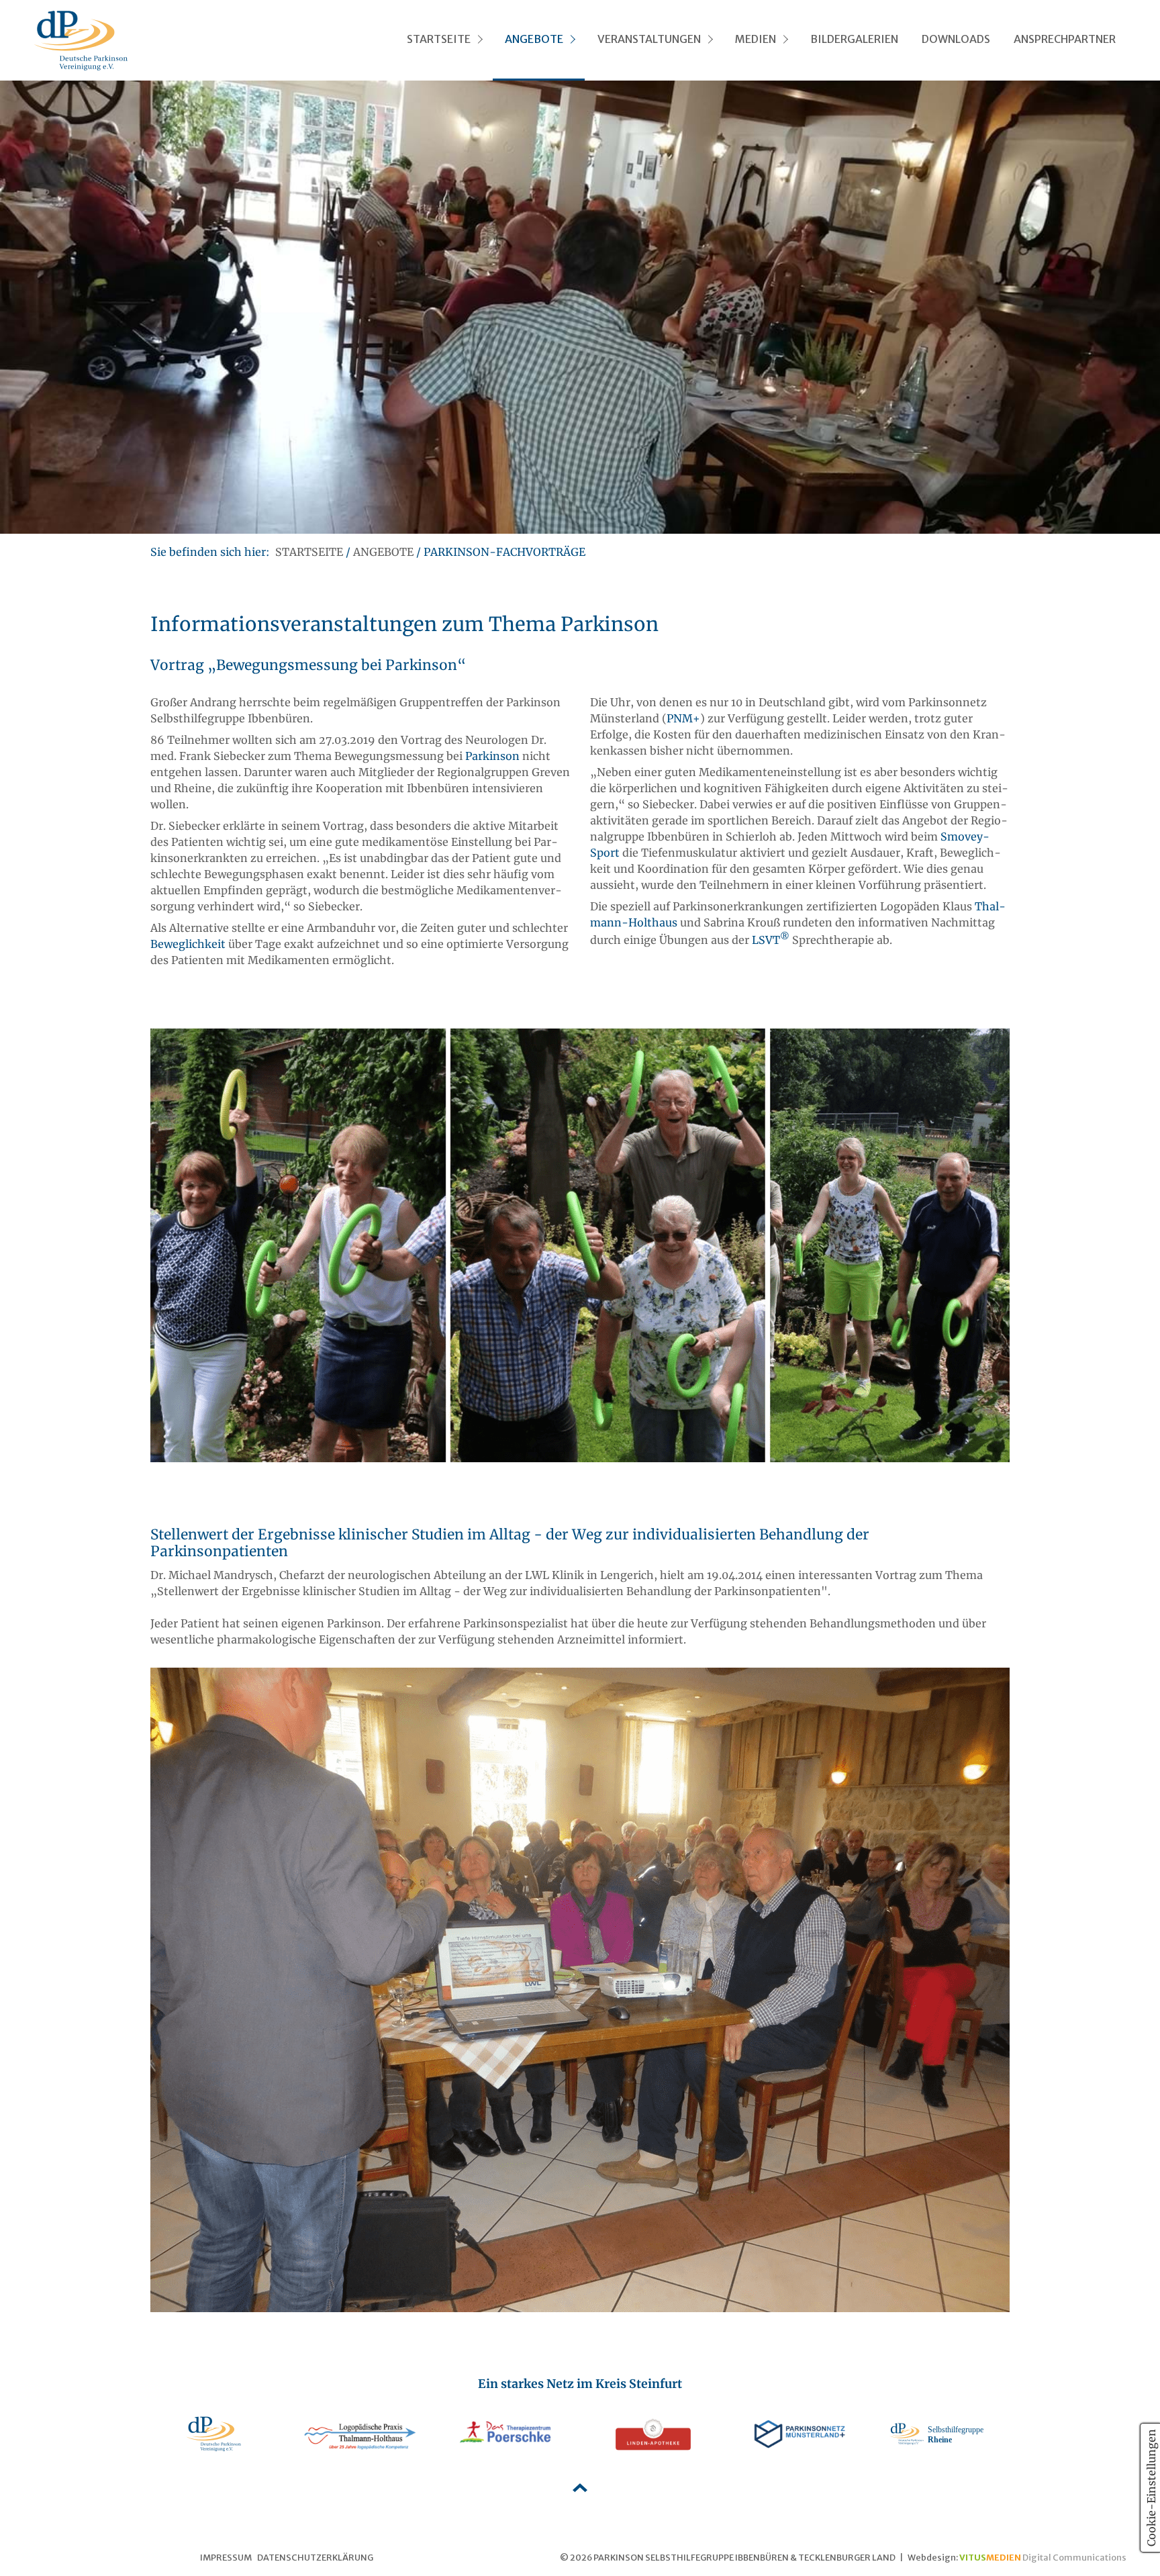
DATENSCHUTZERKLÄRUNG (315, 2557)
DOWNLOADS (956, 39)
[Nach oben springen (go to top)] (580, 2488)
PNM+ (683, 718)
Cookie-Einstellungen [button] (1151, 2488)
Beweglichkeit (188, 944)
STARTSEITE (439, 39)
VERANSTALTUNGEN (649, 39)
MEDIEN (756, 39)
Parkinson (492, 756)
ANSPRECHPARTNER (1065, 39)
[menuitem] (443, 40)
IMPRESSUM (226, 2557)
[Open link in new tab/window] (213, 2434)
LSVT (771, 940)
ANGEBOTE (534, 39)
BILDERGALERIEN (854, 39)
